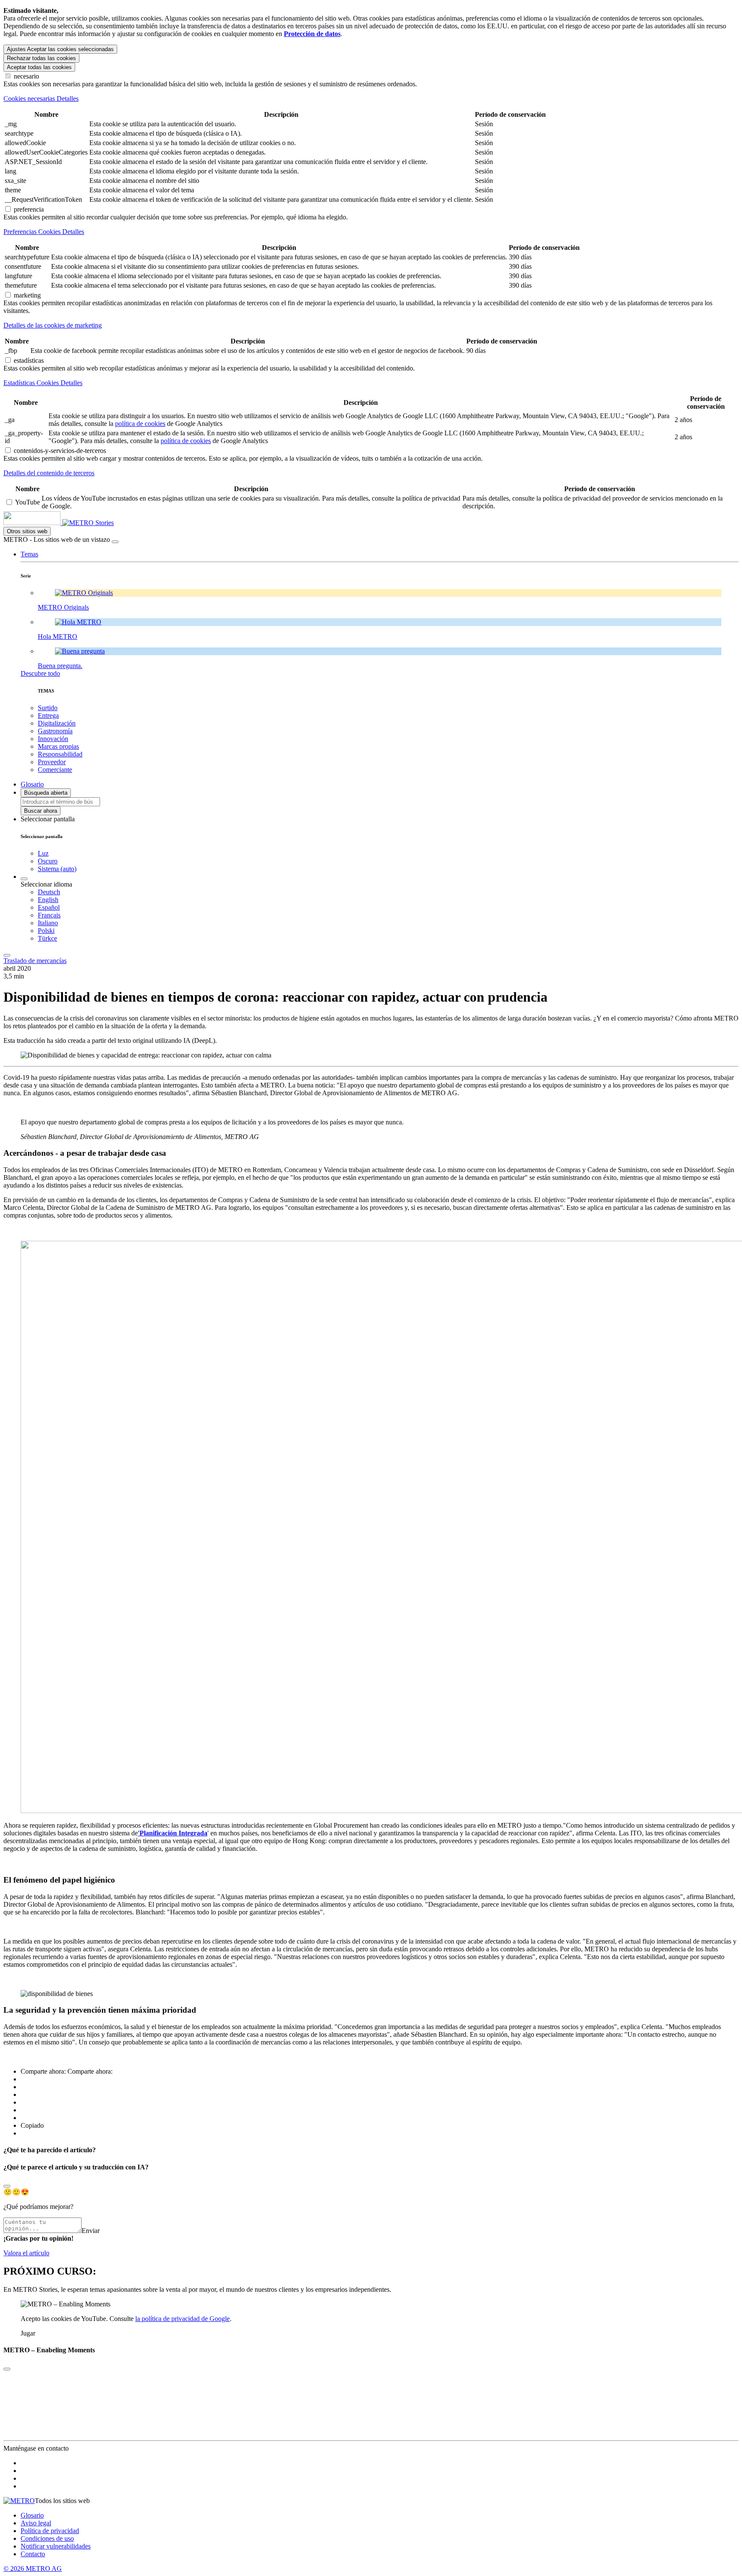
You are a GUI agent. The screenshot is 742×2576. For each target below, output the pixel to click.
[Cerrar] (115, 542)
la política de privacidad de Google (182, 2319)
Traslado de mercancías (35, 961)
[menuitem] (388, 892)
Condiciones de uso (47, 2538)
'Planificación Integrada (173, 1833)
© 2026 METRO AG (33, 2568)
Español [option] (49, 907)
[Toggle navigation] (7, 955)
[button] (29, 554)
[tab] (371, 99)
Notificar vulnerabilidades (56, 2546)
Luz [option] (43, 853)
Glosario (32, 2515)
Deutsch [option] (49, 892)
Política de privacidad (50, 2531)
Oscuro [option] (48, 861)
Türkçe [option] (47, 938)
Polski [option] (46, 931)
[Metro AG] (49, 523)
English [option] (48, 900)
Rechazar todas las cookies (41, 58)
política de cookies (140, 424)
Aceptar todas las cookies (39, 67)
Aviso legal (36, 2523)
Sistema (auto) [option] (57, 869)
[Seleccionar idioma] (24, 879)
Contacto (33, 2554)
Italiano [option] (48, 923)
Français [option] (49, 915)
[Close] (7, 2186)
